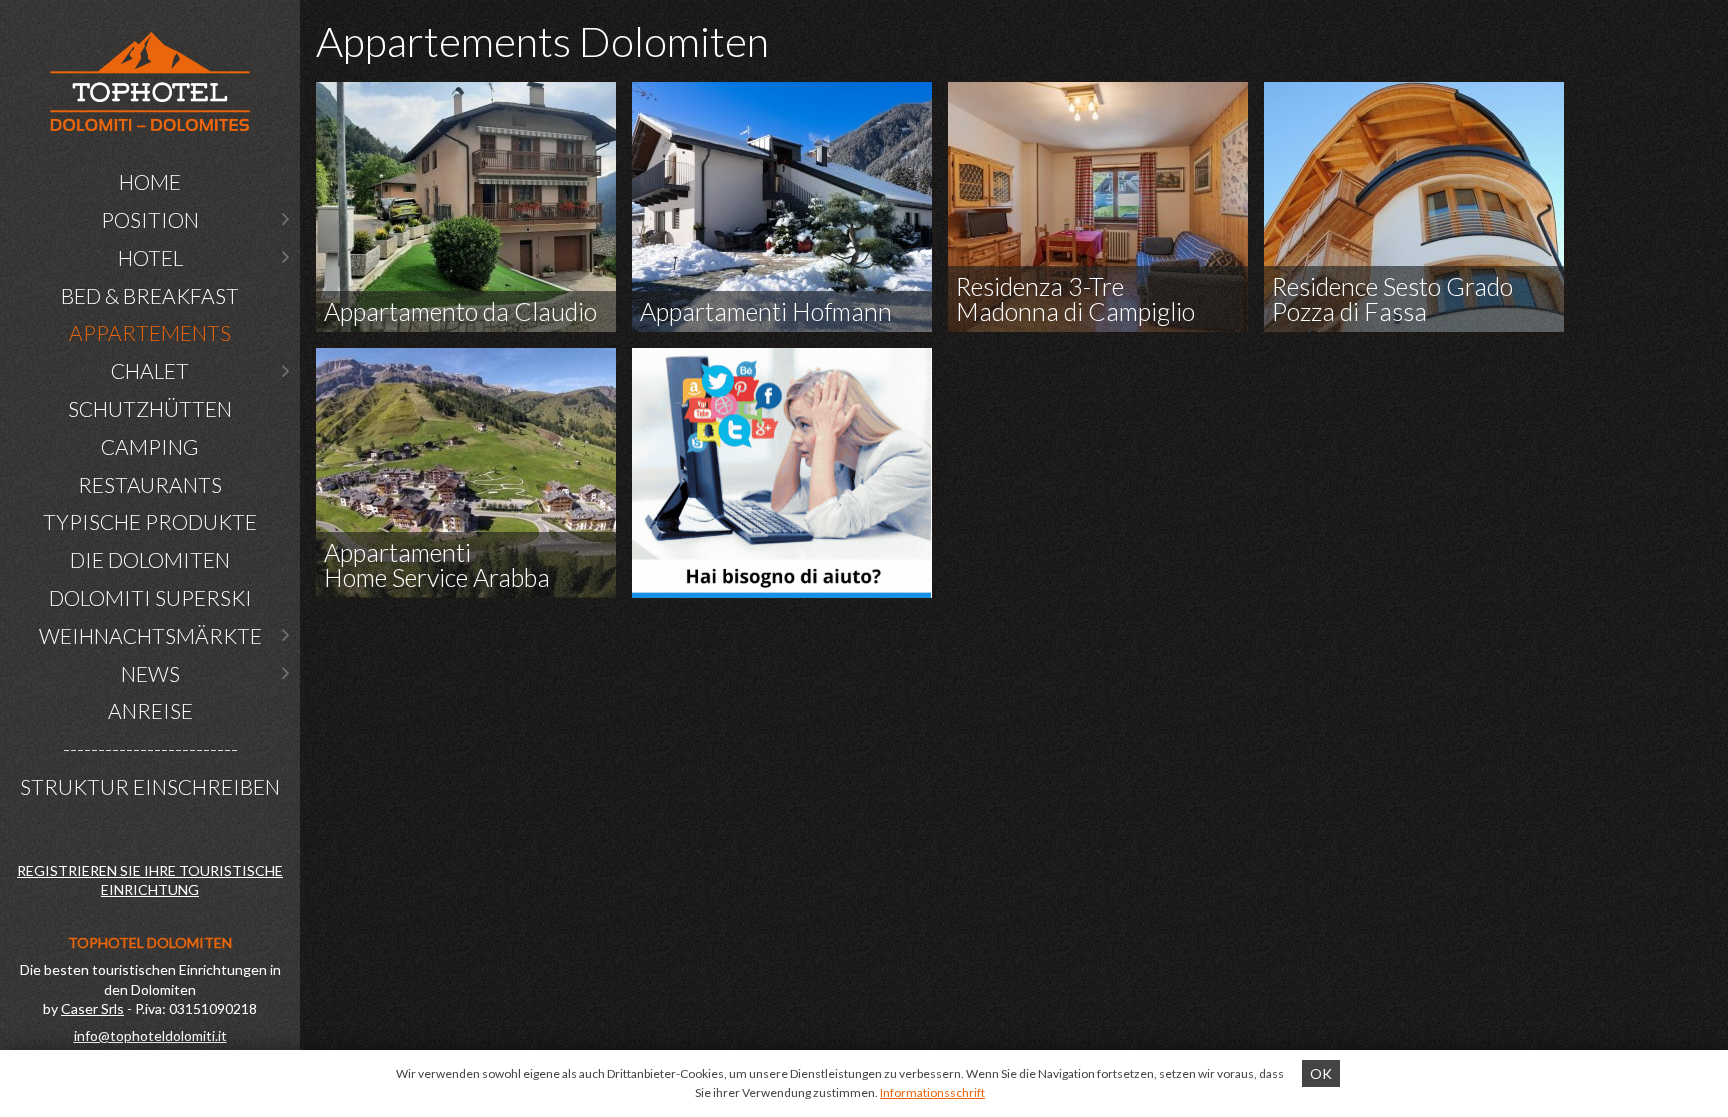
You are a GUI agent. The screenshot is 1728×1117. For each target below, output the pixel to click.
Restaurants (150, 484)
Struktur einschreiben (150, 786)
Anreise (150, 710)
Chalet (150, 370)
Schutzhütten (150, 408)
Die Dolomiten (150, 559)
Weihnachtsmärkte (150, 635)
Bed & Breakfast (150, 295)
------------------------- (150, 748)
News (150, 673)
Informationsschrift (932, 1092)
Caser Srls (92, 1008)
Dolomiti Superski (150, 597)
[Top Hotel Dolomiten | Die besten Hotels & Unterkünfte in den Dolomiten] (150, 81)
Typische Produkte (150, 521)
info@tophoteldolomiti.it (150, 1035)
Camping (150, 446)
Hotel (150, 257)
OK (1321, 1073)
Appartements (150, 332)
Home (150, 181)
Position (150, 219)
